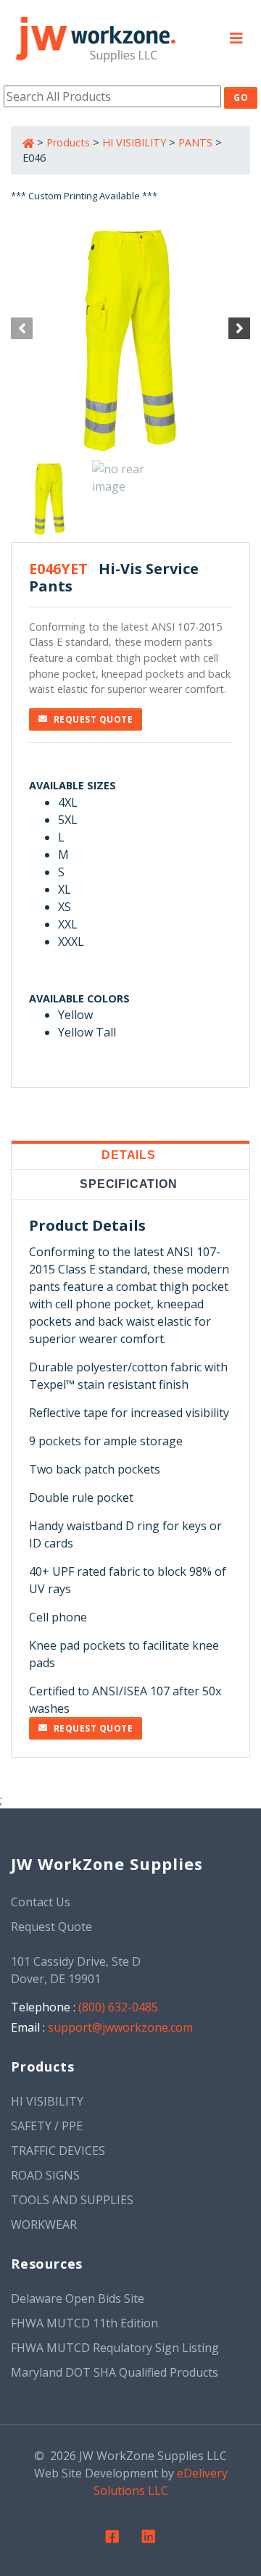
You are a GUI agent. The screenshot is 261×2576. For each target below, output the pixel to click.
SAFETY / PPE (47, 2126)
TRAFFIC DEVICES (58, 2151)
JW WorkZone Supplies (107, 1864)
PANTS (195, 142)
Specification (128, 1184)
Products (68, 142)
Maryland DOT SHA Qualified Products (115, 2372)
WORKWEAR (44, 2224)
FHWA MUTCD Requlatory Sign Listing (115, 2348)
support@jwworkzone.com (120, 2027)
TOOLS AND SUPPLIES (72, 2200)
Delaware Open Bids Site (78, 2298)
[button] (236, 37)
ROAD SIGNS (45, 2175)
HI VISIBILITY (134, 142)
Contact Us (41, 1902)
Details (129, 1155)
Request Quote (94, 719)
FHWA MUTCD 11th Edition (84, 2323)
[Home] (95, 36)
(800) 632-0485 (118, 2007)
